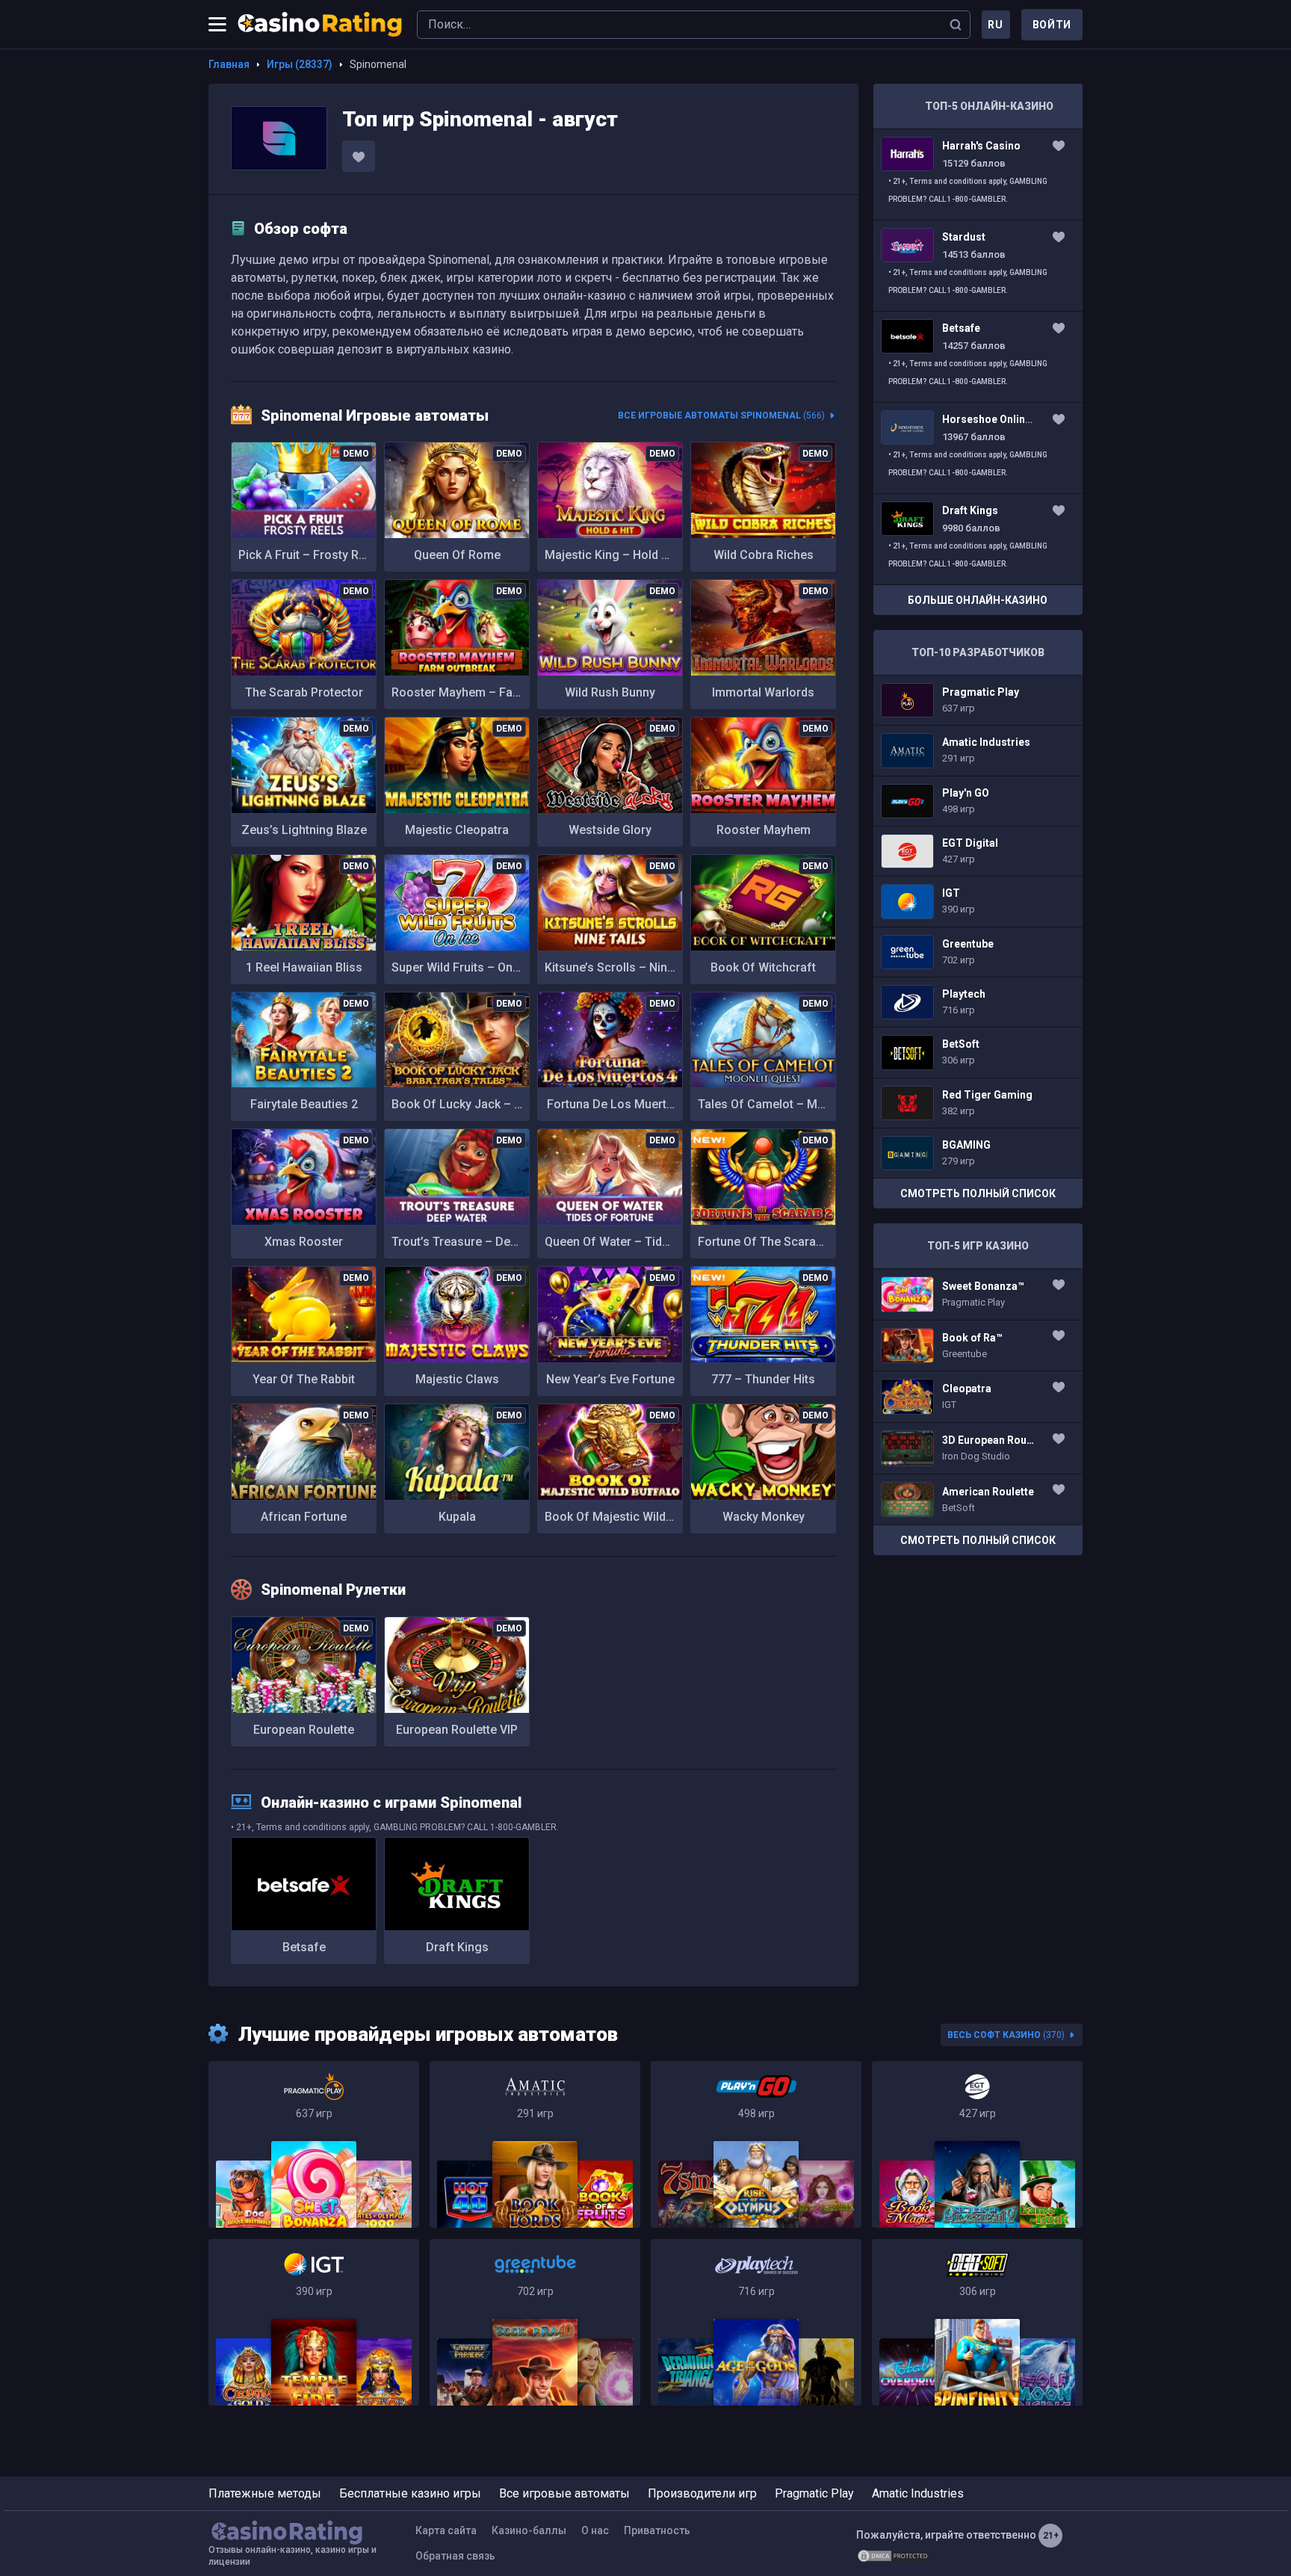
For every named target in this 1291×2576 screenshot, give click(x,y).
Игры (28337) (300, 64)
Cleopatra (978, 1397)
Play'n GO (978, 801)
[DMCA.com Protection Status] (894, 2556)
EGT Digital (978, 851)
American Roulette (978, 1500)
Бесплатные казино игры (410, 2493)
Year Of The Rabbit (304, 1379)
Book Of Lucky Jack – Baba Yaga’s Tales (461, 1104)
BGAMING (978, 1153)
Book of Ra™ (978, 1346)
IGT (978, 901)
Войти (1052, 25)
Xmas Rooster (304, 1242)
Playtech (978, 1002)
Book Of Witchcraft (763, 967)
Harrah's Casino (978, 174)
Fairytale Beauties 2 (304, 1104)
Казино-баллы (529, 2530)
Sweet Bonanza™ (978, 1294)
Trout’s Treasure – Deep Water (461, 1242)
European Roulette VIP (457, 1730)
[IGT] (314, 2322)
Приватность (657, 2530)
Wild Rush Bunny (610, 692)
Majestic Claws (457, 1379)
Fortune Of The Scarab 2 (765, 1242)
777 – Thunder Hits (763, 1379)
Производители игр (702, 2493)
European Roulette (304, 1730)
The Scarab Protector (304, 692)
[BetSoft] (977, 2322)
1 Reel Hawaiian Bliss (304, 967)
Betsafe (304, 1947)
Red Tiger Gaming (978, 1103)
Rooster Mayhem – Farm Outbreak (461, 692)
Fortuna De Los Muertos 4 (614, 1104)
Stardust (978, 266)
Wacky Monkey (764, 1517)
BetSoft (978, 1052)
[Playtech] (756, 2322)
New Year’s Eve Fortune (610, 1379)
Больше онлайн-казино (978, 600)
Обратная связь (455, 2556)
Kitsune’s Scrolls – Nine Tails (614, 967)
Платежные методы (265, 2493)
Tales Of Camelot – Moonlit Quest (767, 1104)
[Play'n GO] (756, 2144)
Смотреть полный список (978, 1193)
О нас (595, 2530)
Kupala (457, 1517)
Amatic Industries (978, 750)
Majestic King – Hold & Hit (614, 555)
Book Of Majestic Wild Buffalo (614, 1517)
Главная (229, 64)
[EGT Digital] (977, 2144)
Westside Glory (610, 830)
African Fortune (304, 1517)
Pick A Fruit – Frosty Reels (307, 555)
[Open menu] (217, 25)
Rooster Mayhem (764, 830)
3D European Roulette (978, 1448)
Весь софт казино (1006, 2035)
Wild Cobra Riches (764, 555)
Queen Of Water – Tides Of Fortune (614, 1242)
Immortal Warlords (763, 692)
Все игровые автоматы (564, 2493)
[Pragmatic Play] (314, 2144)
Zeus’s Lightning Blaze (304, 830)
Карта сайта (446, 2530)
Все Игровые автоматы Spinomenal (721, 416)
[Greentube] (535, 2322)
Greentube (978, 952)
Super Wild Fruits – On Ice (461, 967)
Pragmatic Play (978, 700)
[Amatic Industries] (535, 2144)
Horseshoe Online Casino (978, 448)
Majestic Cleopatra (457, 830)
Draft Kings (457, 1947)
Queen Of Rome (457, 555)
